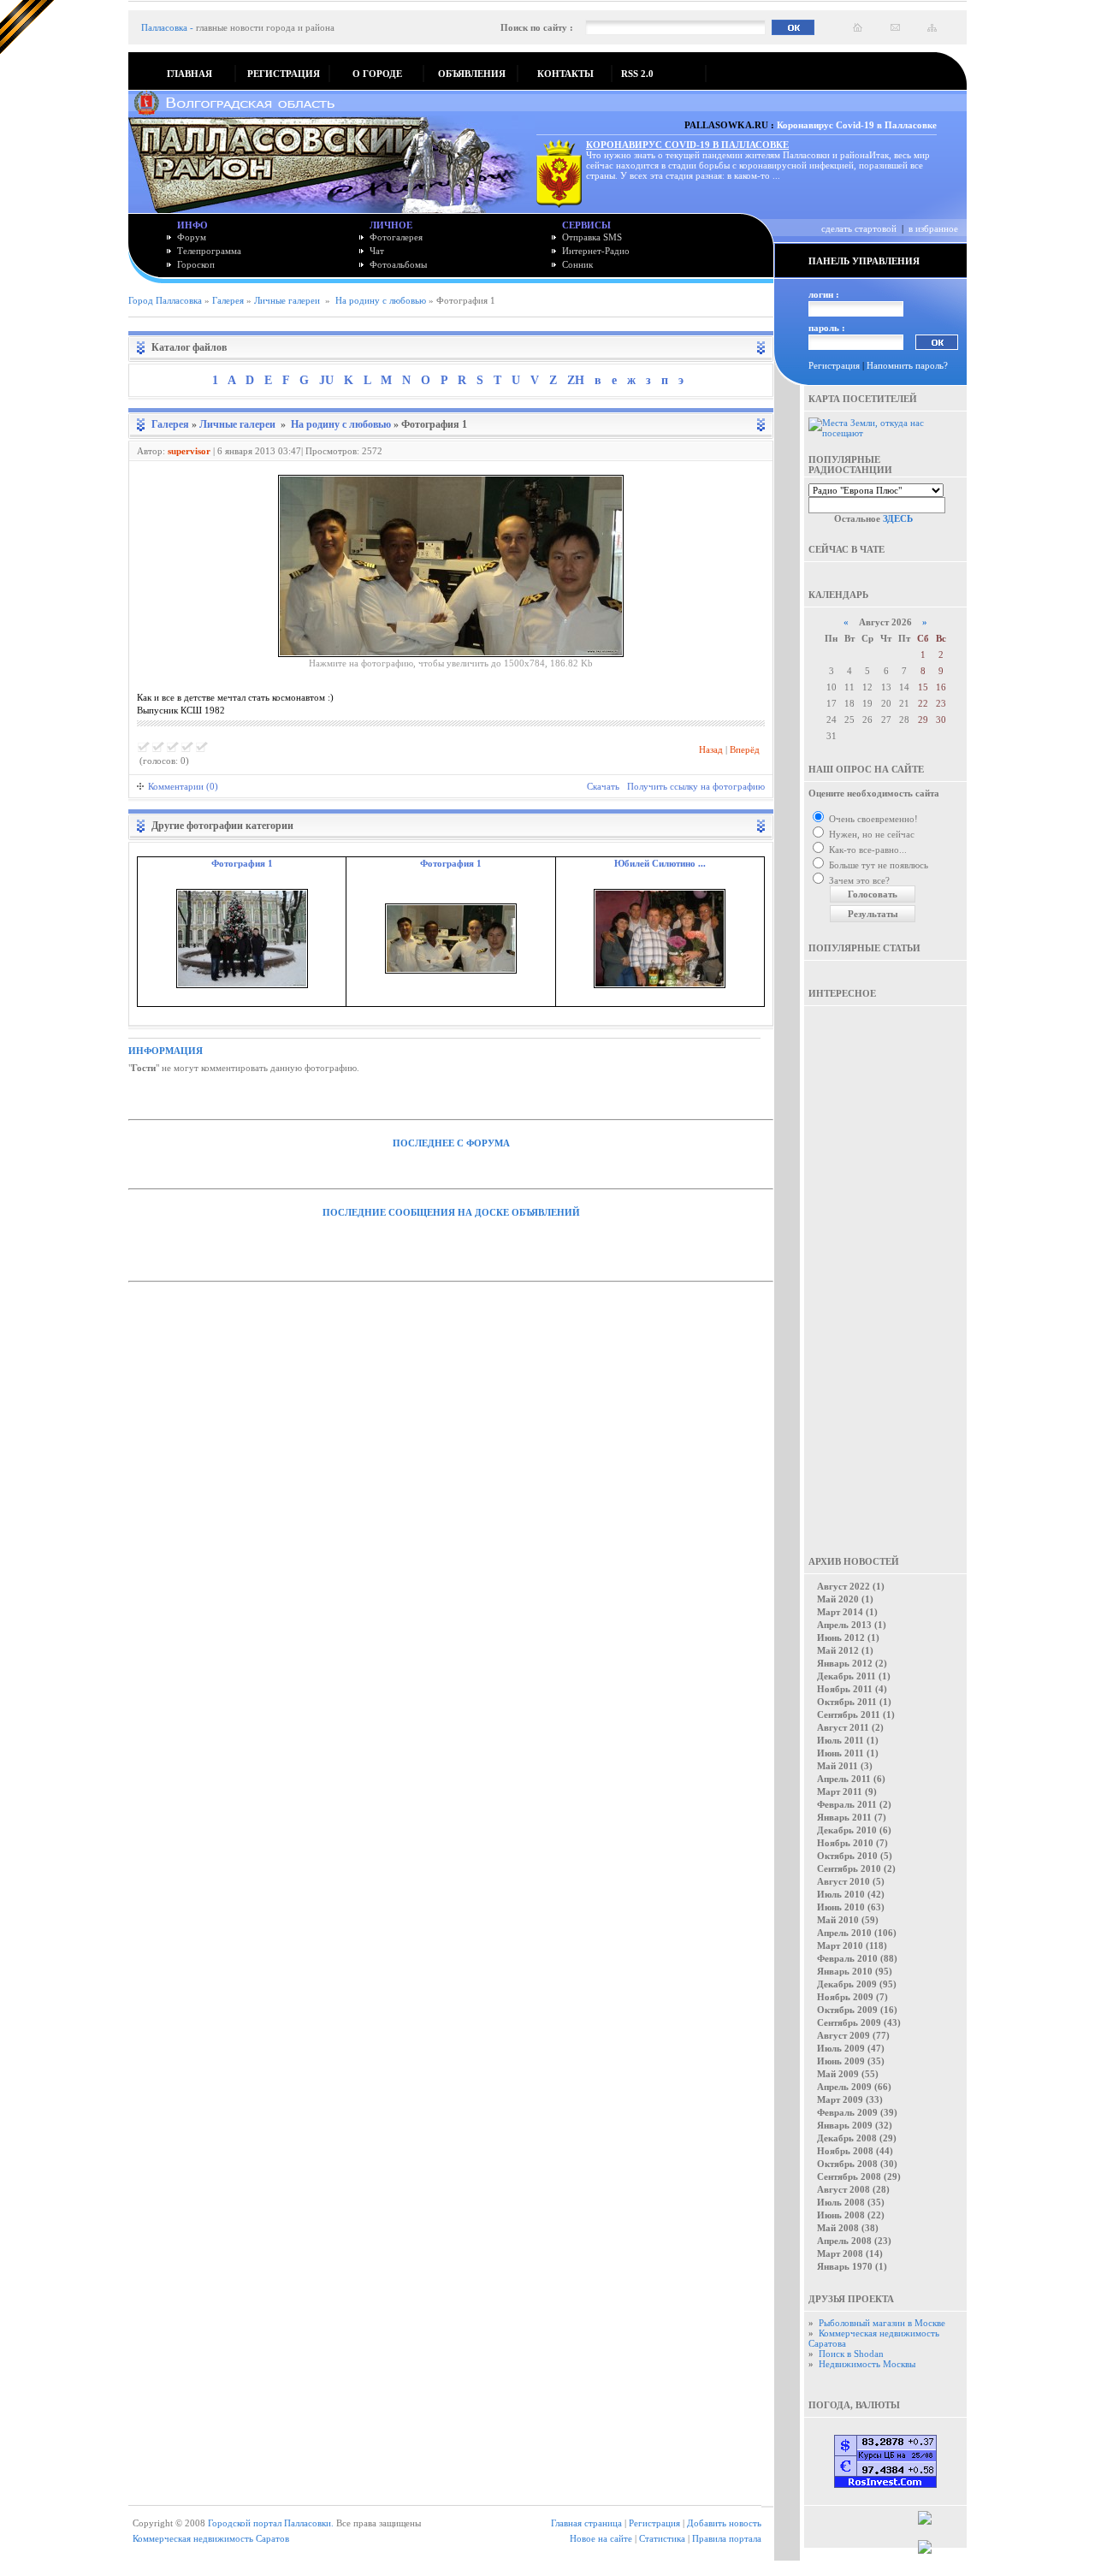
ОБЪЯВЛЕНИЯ (472, 74)
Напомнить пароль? (907, 365)
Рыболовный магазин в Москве (882, 2323)
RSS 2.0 (637, 74)
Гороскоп (196, 264)
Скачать (603, 786)
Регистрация (834, 365)
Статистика (662, 2538)
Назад (711, 749)
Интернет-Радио (596, 251)
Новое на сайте (601, 2538)
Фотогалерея (396, 237)
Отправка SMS (592, 237)
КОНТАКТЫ (565, 74)
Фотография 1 (242, 864)
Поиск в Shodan (851, 2354)
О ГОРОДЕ (377, 74)
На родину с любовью (381, 300)
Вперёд (745, 749)
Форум (192, 237)
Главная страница (586, 2523)
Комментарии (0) (183, 786)
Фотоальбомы (398, 264)
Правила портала (727, 2538)
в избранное (933, 228)
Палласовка (164, 27)
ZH (576, 380)
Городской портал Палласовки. (271, 2523)
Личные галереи (287, 300)
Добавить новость (724, 2523)
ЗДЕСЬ (898, 518)
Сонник (577, 264)
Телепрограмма (209, 251)
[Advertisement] (885, 1269)
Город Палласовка (165, 300)
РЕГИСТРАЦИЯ (284, 74)
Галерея (228, 300)
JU (326, 380)
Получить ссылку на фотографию (696, 786)
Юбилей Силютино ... (660, 864)
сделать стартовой (859, 228)
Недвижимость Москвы (867, 2364)
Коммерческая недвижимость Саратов (211, 2538)
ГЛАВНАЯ (189, 74)
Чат (377, 251)
